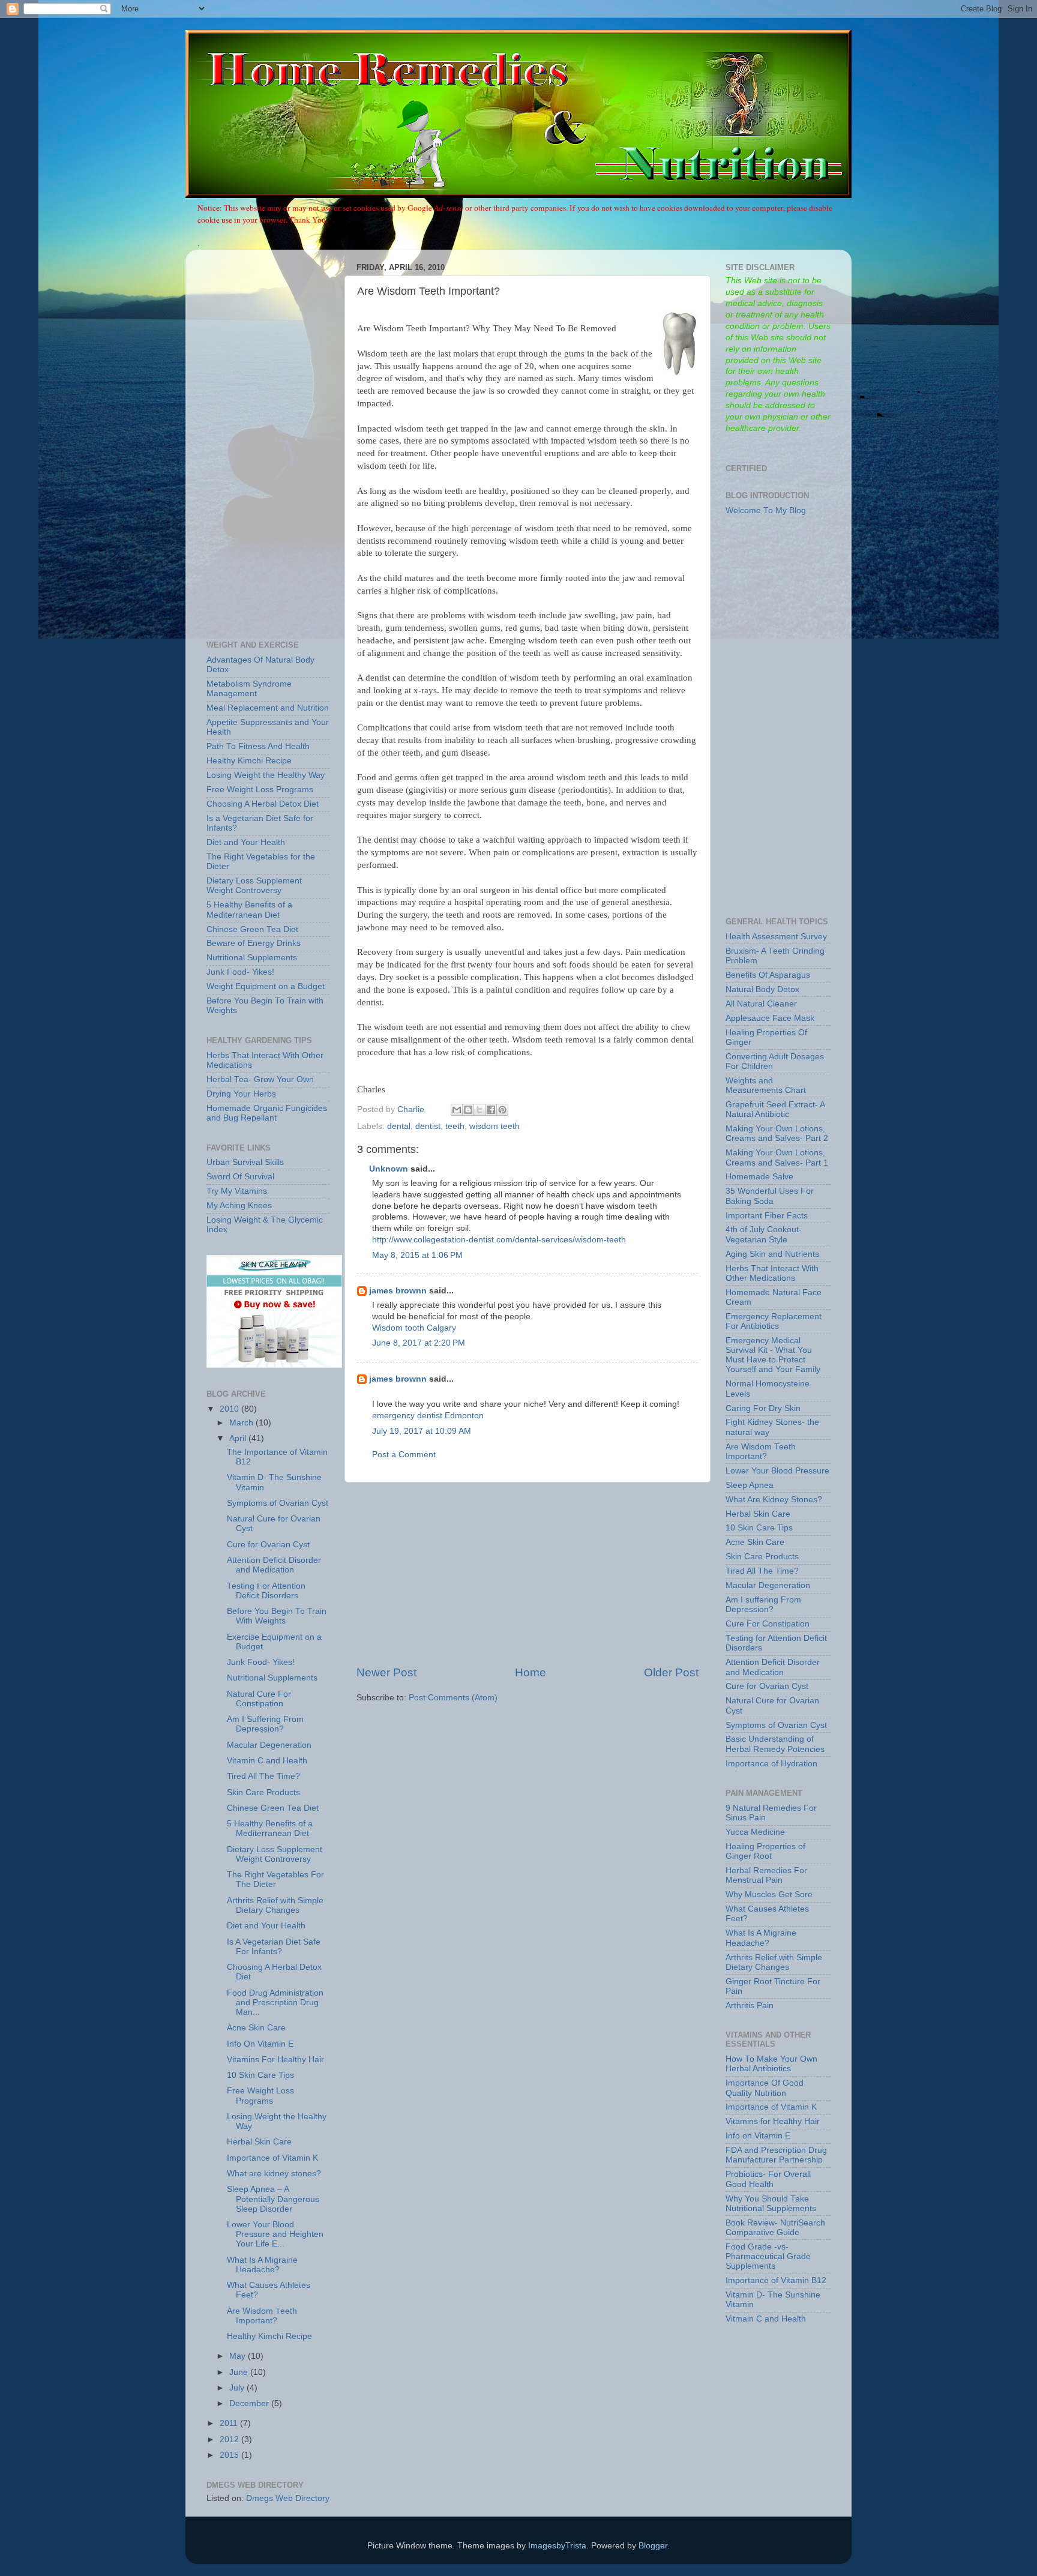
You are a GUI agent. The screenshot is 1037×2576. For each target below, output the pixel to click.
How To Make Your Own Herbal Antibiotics (771, 2064)
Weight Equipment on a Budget (266, 986)
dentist (428, 1126)
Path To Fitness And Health (258, 746)
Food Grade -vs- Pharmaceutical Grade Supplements (768, 2256)
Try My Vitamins (237, 1191)
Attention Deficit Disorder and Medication (274, 1565)
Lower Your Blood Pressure (777, 1471)
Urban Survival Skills (245, 1162)
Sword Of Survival (240, 1177)
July (238, 2388)
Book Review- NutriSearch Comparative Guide (775, 2228)
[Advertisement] (528, 1574)
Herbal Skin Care (259, 2142)
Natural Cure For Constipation (259, 1699)
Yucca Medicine (755, 1832)
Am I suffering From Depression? (763, 1605)
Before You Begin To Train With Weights (277, 1616)
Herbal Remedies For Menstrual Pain (766, 1875)
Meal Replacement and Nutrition (268, 708)
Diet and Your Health (246, 842)
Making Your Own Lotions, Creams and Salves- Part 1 (777, 1157)
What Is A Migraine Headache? (262, 2265)
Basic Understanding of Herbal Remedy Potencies (775, 1744)
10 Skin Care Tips (260, 2075)
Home (531, 1672)
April (239, 1438)
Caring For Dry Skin (763, 1408)
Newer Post (386, 1672)
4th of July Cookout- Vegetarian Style (764, 1234)
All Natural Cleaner (761, 1004)
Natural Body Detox (762, 989)
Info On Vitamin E (260, 2044)
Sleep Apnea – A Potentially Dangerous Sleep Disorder (273, 2199)
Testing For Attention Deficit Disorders (266, 1591)
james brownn (398, 1291)
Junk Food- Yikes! (240, 972)
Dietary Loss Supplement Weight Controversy (254, 886)
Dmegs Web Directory (288, 2498)
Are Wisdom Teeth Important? (262, 2316)
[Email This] (457, 1110)
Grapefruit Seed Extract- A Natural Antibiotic (775, 1109)
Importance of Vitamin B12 (776, 2280)
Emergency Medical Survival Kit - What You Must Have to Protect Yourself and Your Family (773, 1355)
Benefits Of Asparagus (768, 975)
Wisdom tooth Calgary (414, 1328)
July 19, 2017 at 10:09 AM (422, 1431)
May (239, 2356)
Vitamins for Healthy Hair (773, 2121)
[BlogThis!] (468, 1110)
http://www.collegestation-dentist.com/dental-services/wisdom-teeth (499, 1240)
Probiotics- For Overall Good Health (768, 2179)
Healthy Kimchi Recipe (249, 761)
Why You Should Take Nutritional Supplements (771, 2204)
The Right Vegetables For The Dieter (275, 1879)
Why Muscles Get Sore (769, 1894)
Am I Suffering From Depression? (265, 1724)
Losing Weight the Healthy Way (266, 775)
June (240, 2372)
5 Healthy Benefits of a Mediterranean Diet (249, 910)
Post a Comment (404, 1455)
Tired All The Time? (263, 1776)
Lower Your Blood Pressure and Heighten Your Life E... (275, 2234)
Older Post (671, 1672)
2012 (230, 2439)
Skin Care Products (263, 1792)
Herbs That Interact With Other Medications (772, 1273)
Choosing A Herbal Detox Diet (263, 804)
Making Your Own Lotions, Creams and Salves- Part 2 (777, 1133)
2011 (230, 2423)
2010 (230, 1409)
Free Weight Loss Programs (260, 790)
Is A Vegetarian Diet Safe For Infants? (274, 1947)
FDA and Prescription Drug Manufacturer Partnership (776, 2155)
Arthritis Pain (750, 2006)
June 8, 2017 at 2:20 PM (419, 1343)
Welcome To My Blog (766, 510)
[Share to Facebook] (491, 1110)
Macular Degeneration (269, 1745)
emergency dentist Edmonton (428, 1416)
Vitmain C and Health (766, 2319)
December (250, 2403)
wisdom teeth (494, 1126)
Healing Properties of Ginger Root (765, 1851)
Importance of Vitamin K (272, 2158)
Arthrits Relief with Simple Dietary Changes (275, 1905)
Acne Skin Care (256, 2028)
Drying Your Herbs (241, 1094)
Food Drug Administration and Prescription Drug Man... (275, 2003)
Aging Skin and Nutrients (772, 1254)
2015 (230, 2455)
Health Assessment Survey (776, 937)
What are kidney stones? (274, 2174)
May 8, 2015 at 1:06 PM (417, 1255)
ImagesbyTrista (557, 2546)
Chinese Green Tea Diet (252, 929)
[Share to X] (479, 1110)
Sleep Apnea (750, 1485)
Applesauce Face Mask (770, 1018)
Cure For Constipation (768, 1624)
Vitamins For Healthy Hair (275, 2060)
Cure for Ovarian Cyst (268, 1545)
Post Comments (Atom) (453, 1698)
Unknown (389, 1169)
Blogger (653, 2546)
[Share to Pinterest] (502, 1110)
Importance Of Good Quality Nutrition (765, 2088)
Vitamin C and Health (267, 1761)
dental (399, 1126)
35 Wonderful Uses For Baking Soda (770, 1196)
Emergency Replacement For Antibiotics (774, 1321)
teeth (455, 1126)
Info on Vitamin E (758, 2136)
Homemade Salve (759, 1177)
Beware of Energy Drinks (254, 943)
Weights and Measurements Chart (766, 1085)
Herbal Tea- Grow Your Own (260, 1079)
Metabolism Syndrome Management (249, 689)
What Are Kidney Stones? (774, 1500)
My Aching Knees (239, 1205)
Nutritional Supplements (252, 958)
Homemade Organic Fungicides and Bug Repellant (267, 1113)
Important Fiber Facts (767, 1216)
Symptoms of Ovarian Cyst (278, 1503)
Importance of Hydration (771, 1764)
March (242, 1423)
